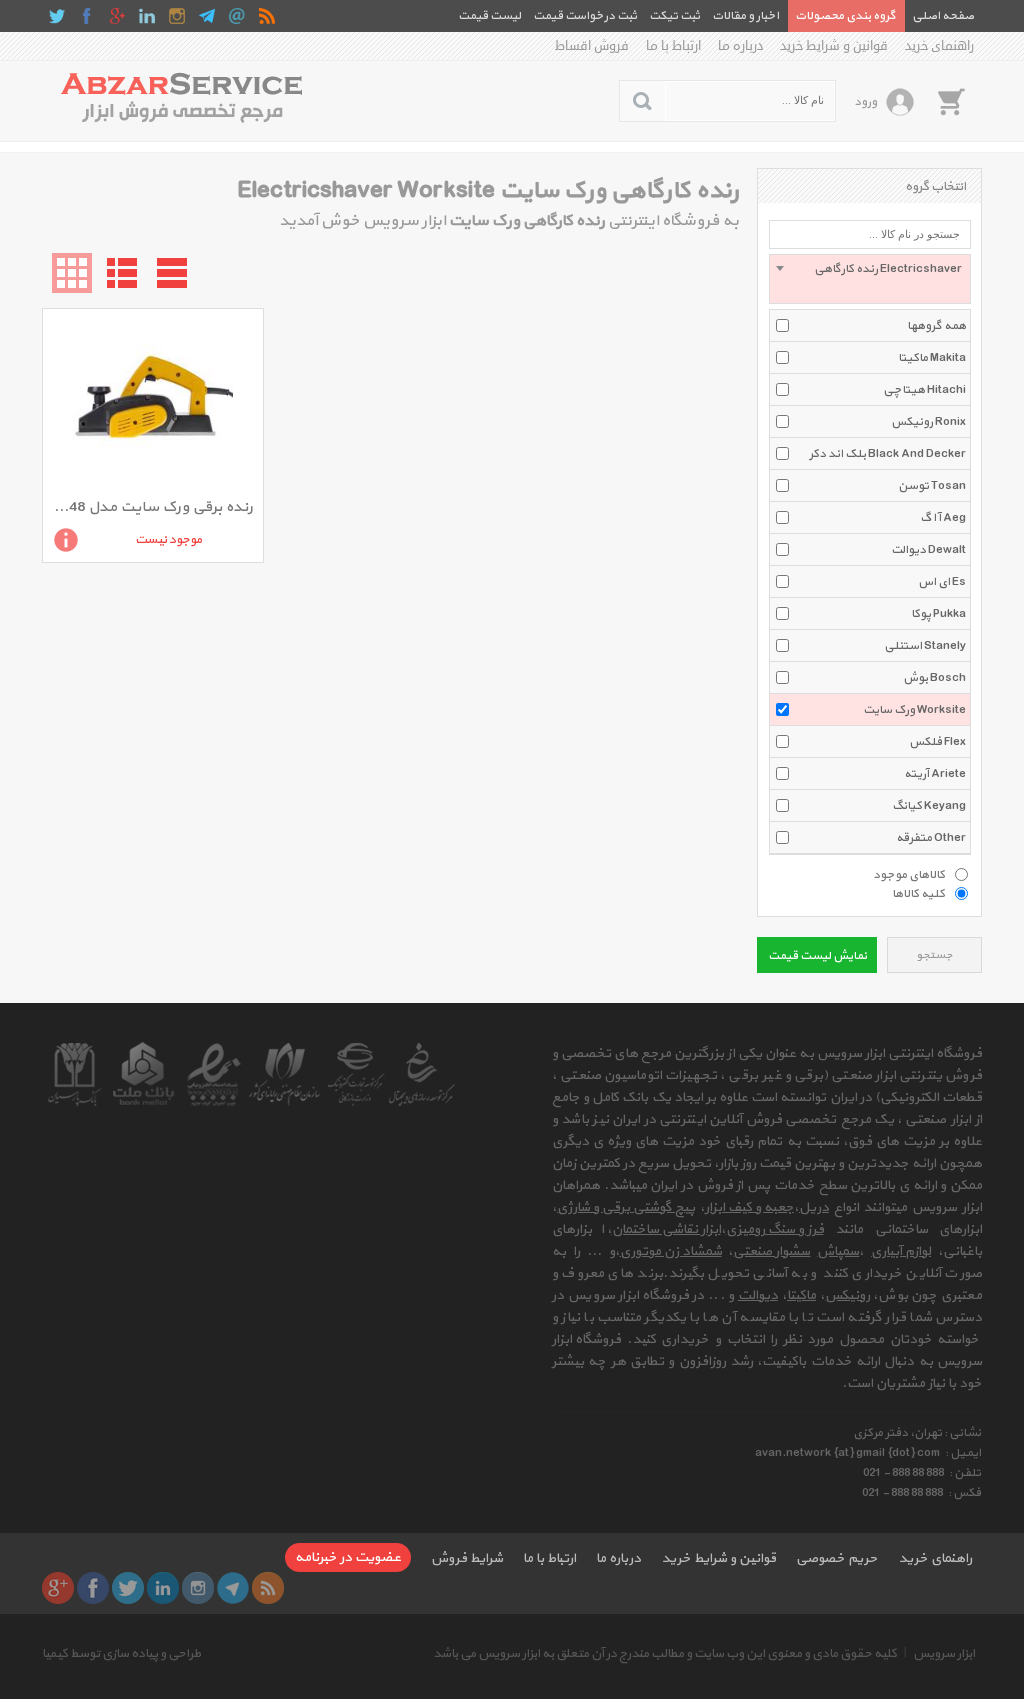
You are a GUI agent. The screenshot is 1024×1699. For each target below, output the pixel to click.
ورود (865, 102)
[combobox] (870, 279)
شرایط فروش (467, 1558)
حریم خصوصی (837, 1558)
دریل (814, 1207)
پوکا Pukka (938, 614)
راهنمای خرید (939, 46)
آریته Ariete (935, 774)
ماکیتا (801, 1295)
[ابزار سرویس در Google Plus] (117, 16)
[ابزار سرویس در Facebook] (87, 16)
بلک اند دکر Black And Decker (887, 454)
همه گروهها (936, 326)
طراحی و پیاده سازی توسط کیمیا (121, 1654)
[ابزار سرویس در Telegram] (207, 16)
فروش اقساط (592, 46)
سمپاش (838, 1251)
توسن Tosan (932, 486)
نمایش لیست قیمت (817, 956)
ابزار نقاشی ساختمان (666, 1229)
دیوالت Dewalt (928, 550)
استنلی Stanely (925, 646)
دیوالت (758, 1295)
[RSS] (267, 16)
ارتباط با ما (673, 46)
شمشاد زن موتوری (671, 1251)
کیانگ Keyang (929, 806)
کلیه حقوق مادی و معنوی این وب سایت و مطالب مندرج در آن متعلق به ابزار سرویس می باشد (665, 1654)
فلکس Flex (937, 742)
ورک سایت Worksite (914, 710)
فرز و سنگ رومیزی (775, 1229)
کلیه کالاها (918, 893)
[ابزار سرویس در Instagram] (177, 16)
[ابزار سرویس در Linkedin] (147, 16)
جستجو (934, 955)
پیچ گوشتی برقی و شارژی (626, 1207)
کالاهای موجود (909, 874)
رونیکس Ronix (928, 422)
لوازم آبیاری (901, 1251)
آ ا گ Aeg (943, 518)
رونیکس (847, 1295)
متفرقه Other (931, 838)
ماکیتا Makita (932, 358)
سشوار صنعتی (771, 1251)
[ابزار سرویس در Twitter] (57, 16)
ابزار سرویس (944, 1654)
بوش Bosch (934, 678)
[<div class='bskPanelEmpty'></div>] (951, 101)
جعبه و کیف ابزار (749, 1207)
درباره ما (740, 46)
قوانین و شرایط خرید (834, 46)
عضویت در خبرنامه (348, 1557)
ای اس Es (942, 582)
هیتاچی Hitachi (924, 390)
